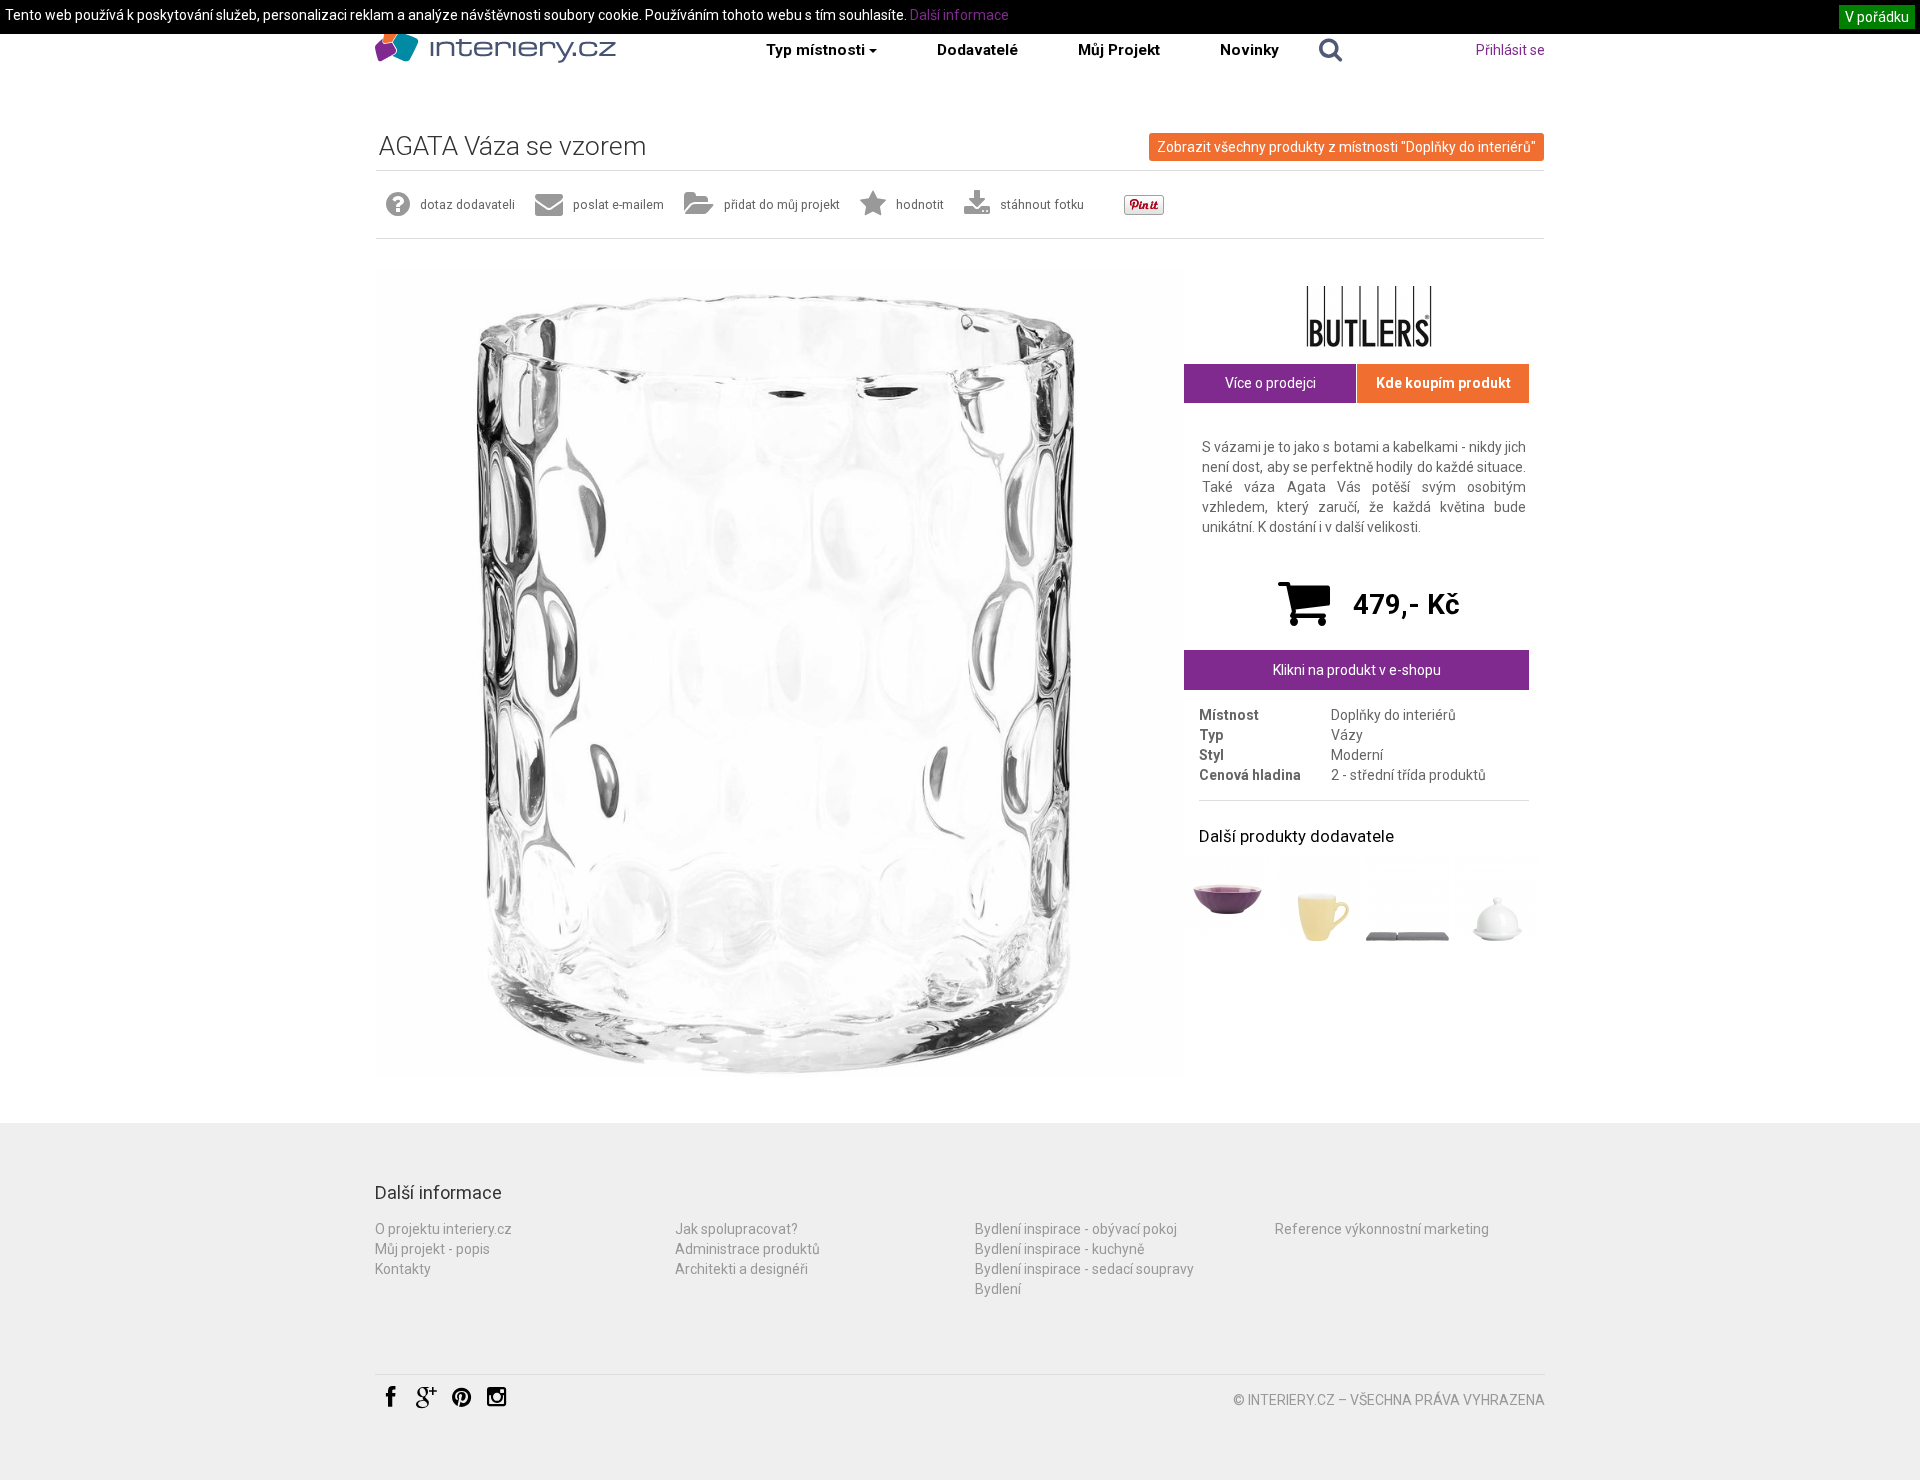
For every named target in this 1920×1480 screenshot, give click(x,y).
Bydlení (998, 1289)
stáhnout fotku (1042, 204)
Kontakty (403, 1269)
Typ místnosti (815, 50)
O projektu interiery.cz (443, 1229)
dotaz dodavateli (467, 204)
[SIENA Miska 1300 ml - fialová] (1227, 898)
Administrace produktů (747, 1249)
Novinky (1249, 50)
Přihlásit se (1510, 50)
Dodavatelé (977, 50)
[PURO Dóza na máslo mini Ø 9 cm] (1496, 898)
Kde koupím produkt (1443, 383)
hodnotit (920, 204)
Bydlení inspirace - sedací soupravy (1084, 1269)
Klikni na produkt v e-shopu (1357, 670)
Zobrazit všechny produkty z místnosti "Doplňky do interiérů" (1346, 147)
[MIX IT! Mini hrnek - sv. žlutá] (1317, 898)
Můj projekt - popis (432, 1249)
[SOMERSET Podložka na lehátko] (1407, 898)
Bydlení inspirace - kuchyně (1059, 1249)
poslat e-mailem (618, 204)
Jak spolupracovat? (736, 1229)
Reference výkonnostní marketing (1382, 1229)
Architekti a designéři (741, 1269)
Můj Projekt (1119, 50)
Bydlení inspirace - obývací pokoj (1076, 1229)
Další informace (959, 15)
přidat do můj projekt (782, 204)
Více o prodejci (1270, 383)
